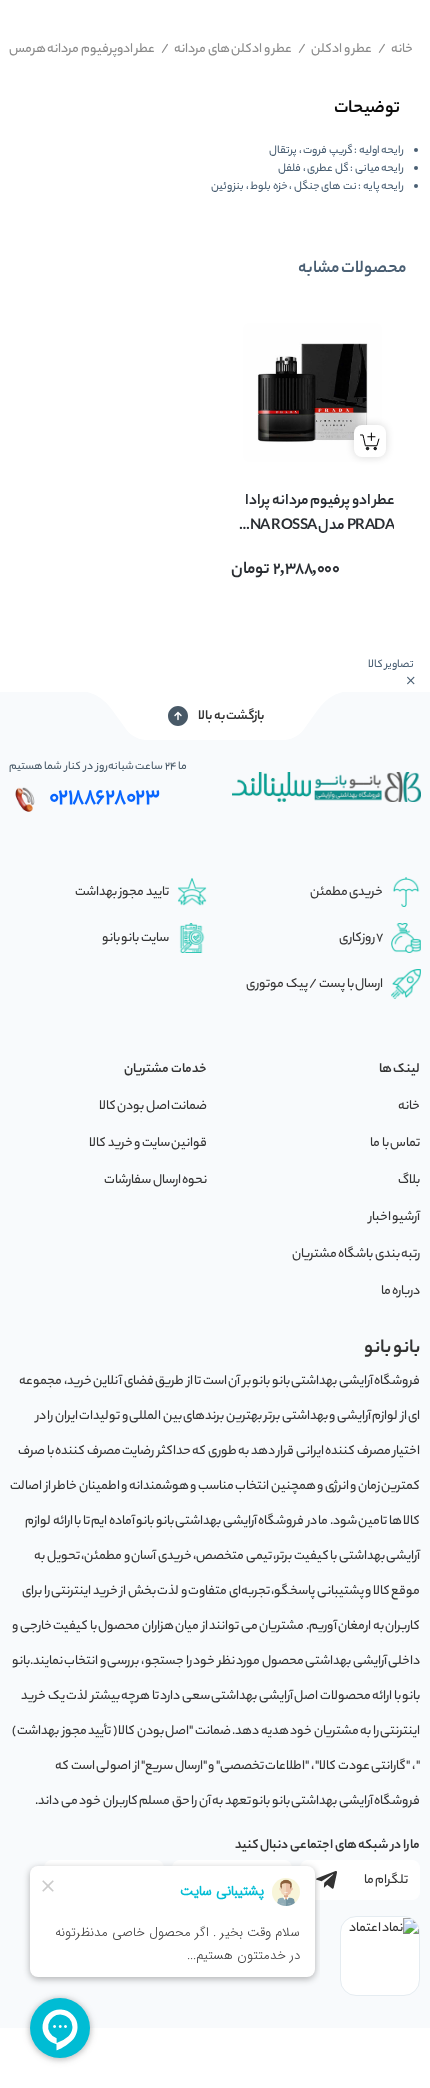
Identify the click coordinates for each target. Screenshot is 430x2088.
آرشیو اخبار (395, 1217)
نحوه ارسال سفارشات (155, 1180)
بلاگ (409, 1180)
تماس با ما (395, 1143)
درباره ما (401, 1291)
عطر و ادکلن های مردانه (227, 49)
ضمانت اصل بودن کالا (153, 1106)
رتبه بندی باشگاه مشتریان (356, 1254)
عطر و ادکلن (335, 49)
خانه (396, 49)
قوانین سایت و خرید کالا (148, 1143)
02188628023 (104, 799)
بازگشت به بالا (231, 716)
